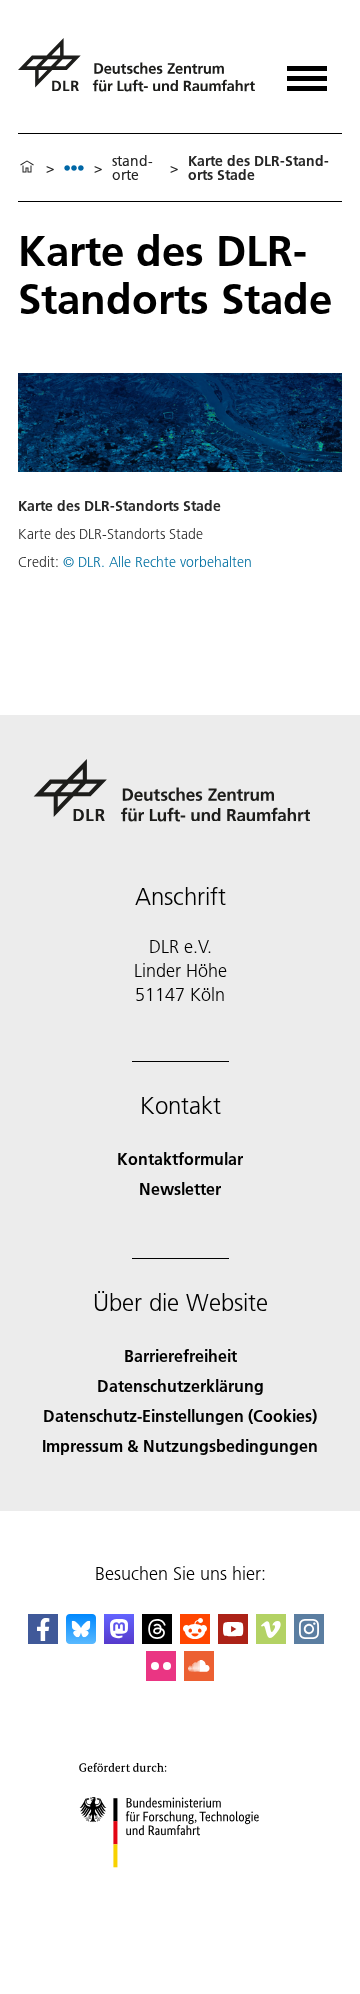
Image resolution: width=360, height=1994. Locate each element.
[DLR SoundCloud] (199, 1674)
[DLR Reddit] (195, 1637)
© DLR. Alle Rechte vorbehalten (157, 562)
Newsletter (180, 1188)
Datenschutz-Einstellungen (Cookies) (180, 1415)
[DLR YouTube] (233, 1637)
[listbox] (74, 167)
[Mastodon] (119, 1637)
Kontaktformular (180, 1158)
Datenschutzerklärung (180, 1385)
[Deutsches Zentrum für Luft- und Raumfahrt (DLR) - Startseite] (139, 73)
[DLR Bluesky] (81, 1637)
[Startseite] (27, 168)
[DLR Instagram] (309, 1637)
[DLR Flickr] (161, 1674)
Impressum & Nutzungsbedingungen (180, 1445)
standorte (132, 168)
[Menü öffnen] (307, 71)
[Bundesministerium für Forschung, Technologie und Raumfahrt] (180, 1887)
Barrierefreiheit (180, 1355)
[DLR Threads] (157, 1637)
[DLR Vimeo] (271, 1637)
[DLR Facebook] (43, 1637)
